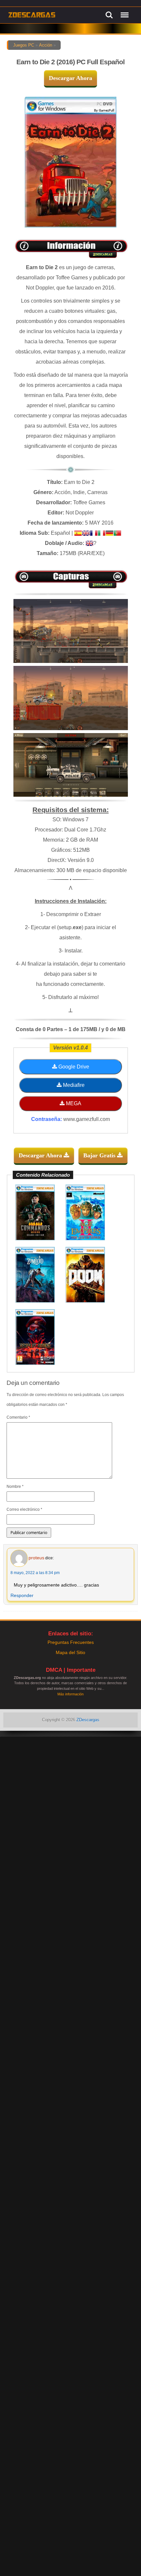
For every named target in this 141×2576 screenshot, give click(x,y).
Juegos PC (24, 45)
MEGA (73, 1103)
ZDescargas (88, 1720)
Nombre (15, 1487)
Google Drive (73, 1067)
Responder (22, 1595)
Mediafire (73, 1085)
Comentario (18, 1417)
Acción (46, 45)
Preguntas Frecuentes (71, 1642)
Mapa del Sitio (70, 1652)
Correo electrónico (24, 1509)
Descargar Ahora (70, 78)
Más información (70, 1694)
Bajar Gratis (100, 1155)
